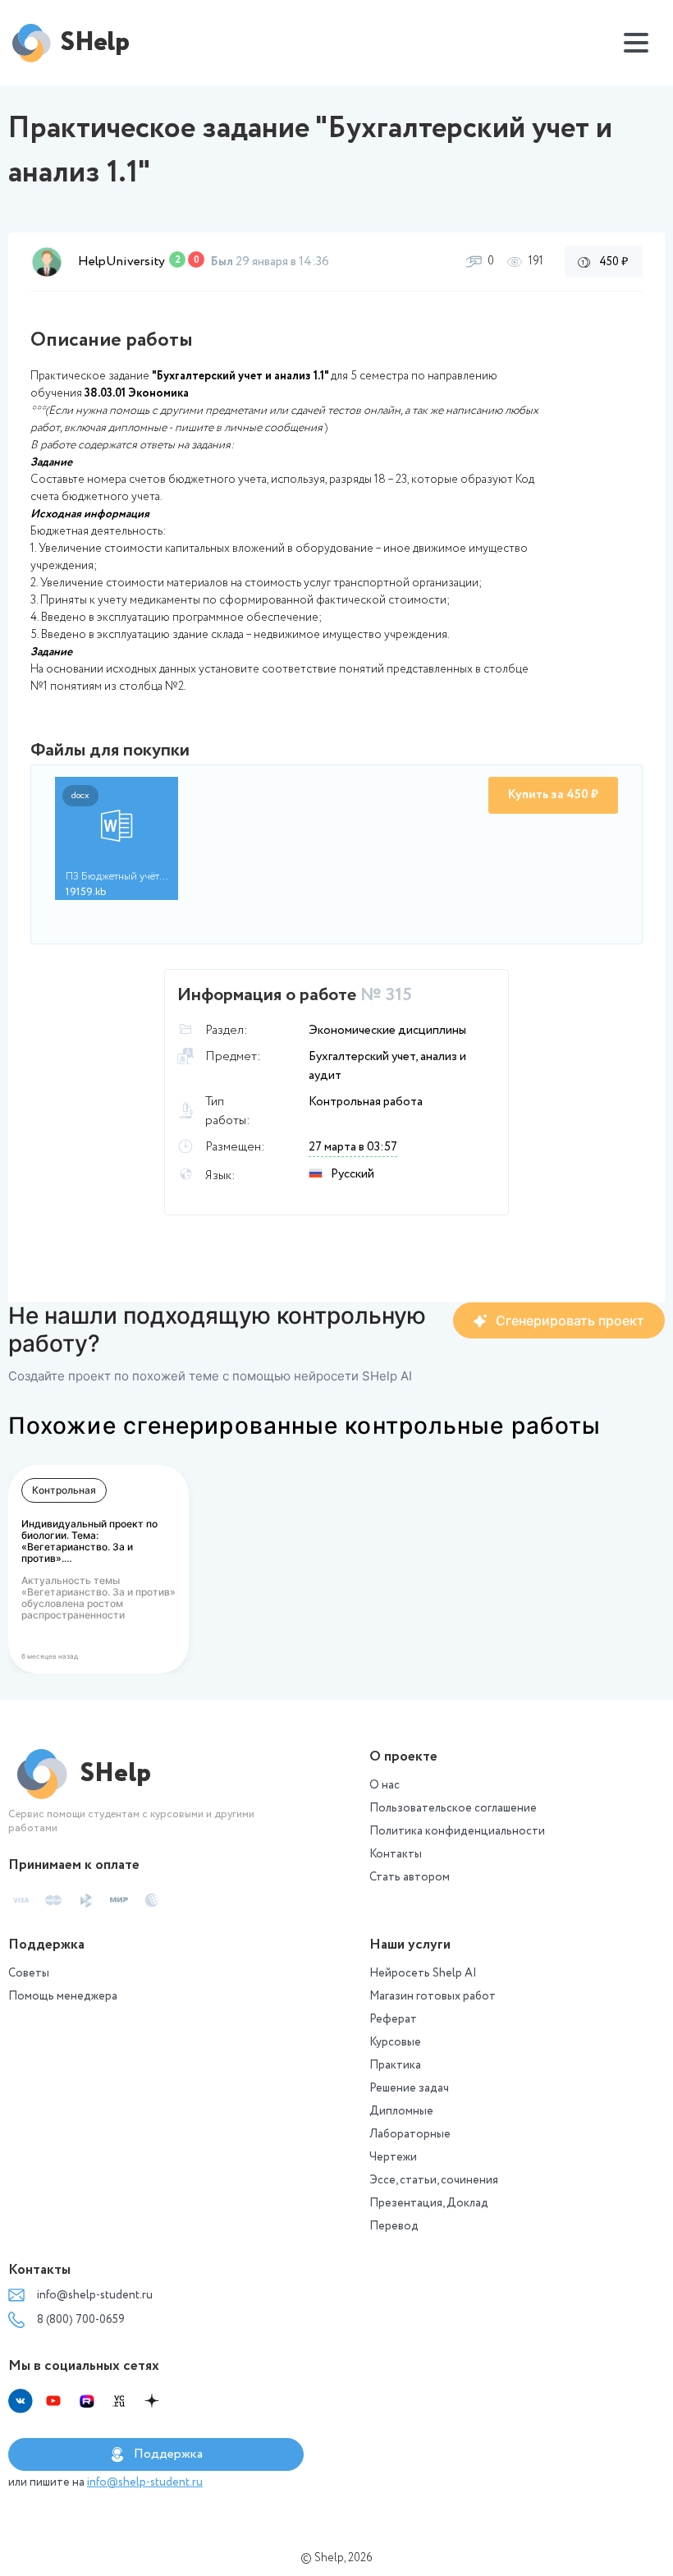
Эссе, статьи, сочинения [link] (434, 2180)
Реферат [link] (393, 2019)
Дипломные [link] (401, 2111)
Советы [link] (29, 1973)
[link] (559, 1320)
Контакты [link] (396, 1854)
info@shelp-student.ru (95, 2295)
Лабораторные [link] (410, 2134)
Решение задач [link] (409, 2088)
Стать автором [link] (410, 1877)
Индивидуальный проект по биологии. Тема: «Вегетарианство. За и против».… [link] (89, 1541)
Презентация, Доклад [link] (429, 2203)
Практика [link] (395, 2065)
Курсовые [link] (395, 2042)
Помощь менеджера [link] (63, 1996)
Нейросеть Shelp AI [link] (423, 1973)
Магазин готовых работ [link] (433, 1996)
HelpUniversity (121, 262)
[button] (47, 262)
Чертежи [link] (393, 2157)
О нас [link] (385, 1785)
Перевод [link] (394, 2226)
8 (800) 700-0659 (81, 2320)
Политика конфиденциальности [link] (457, 1831)
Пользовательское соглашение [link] (453, 1808)
